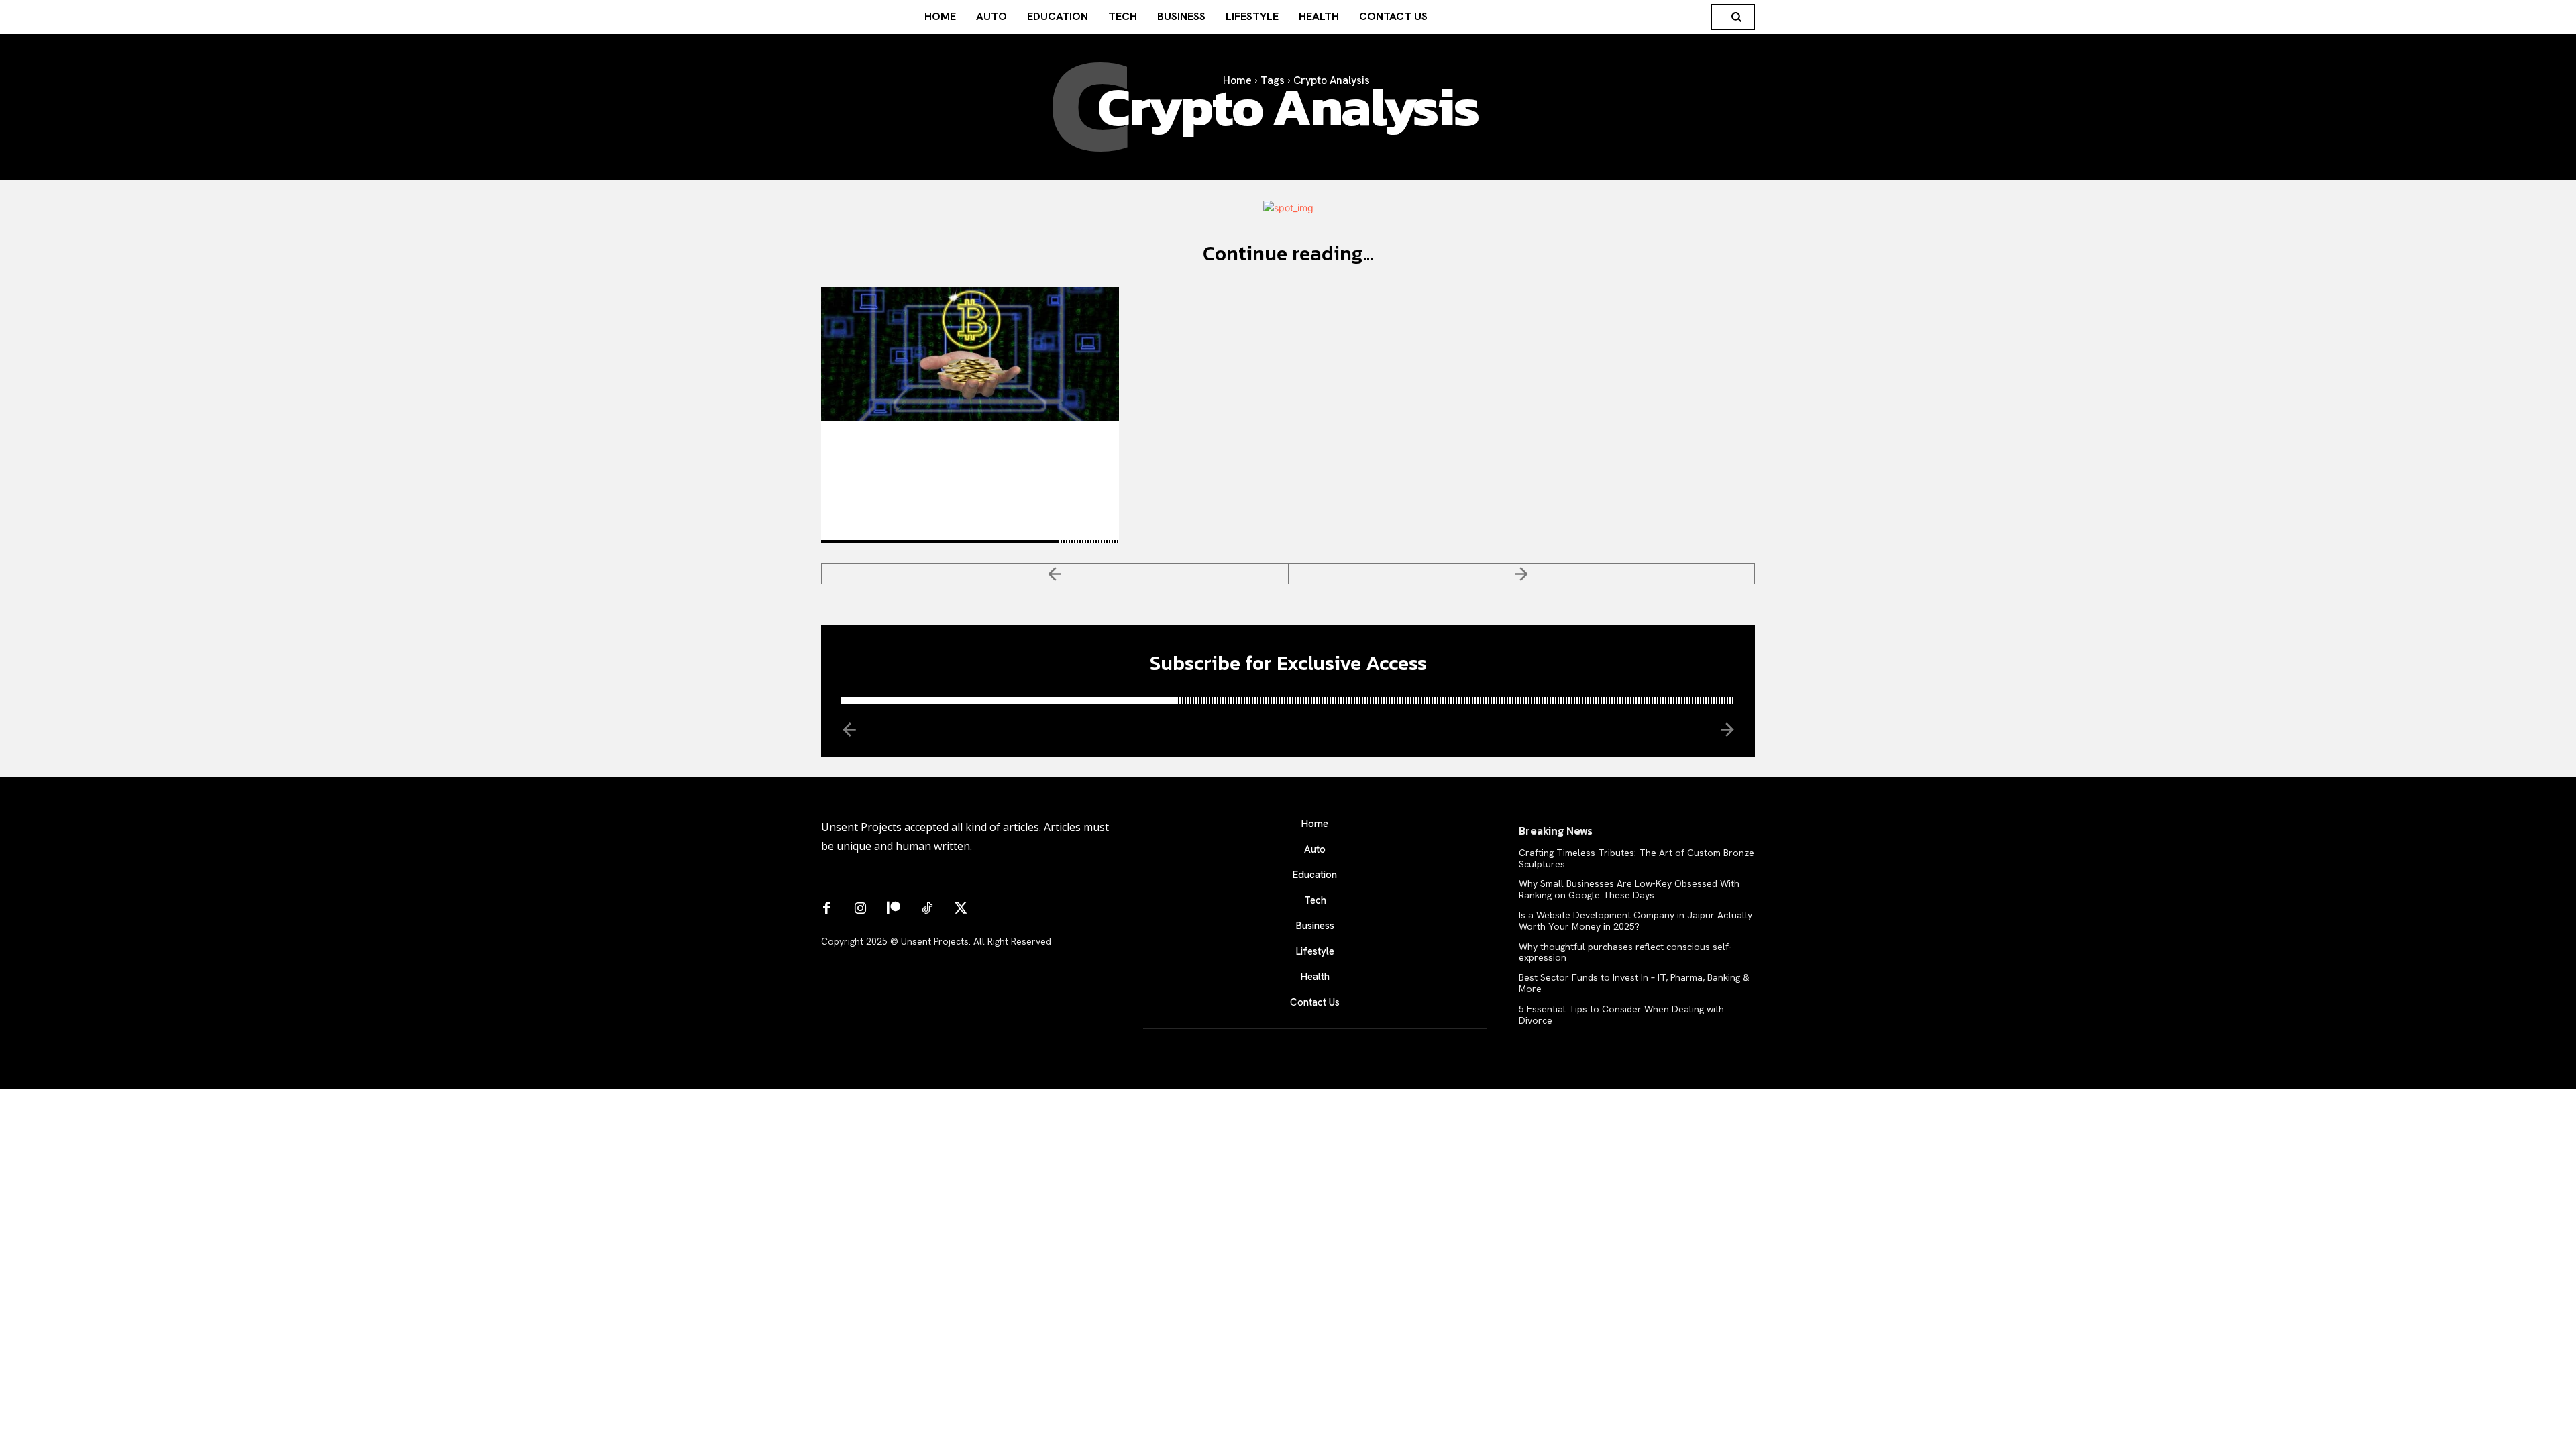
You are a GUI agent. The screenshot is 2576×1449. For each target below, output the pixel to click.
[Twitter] (961, 909)
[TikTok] (927, 909)
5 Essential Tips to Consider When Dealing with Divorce (1621, 1015)
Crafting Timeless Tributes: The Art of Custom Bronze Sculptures (1636, 858)
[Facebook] (826, 909)
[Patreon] (894, 909)
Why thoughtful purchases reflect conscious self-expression (1625, 952)
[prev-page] (1055, 574)
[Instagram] (860, 909)
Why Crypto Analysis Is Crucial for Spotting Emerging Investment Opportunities (970, 458)
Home (1237, 80)
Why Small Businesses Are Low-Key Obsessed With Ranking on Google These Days (1629, 889)
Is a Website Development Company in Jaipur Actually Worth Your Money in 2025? (1635, 921)
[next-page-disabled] (1522, 574)
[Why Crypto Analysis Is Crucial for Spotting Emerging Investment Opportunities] (970, 354)
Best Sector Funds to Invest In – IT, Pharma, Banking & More (1634, 983)
